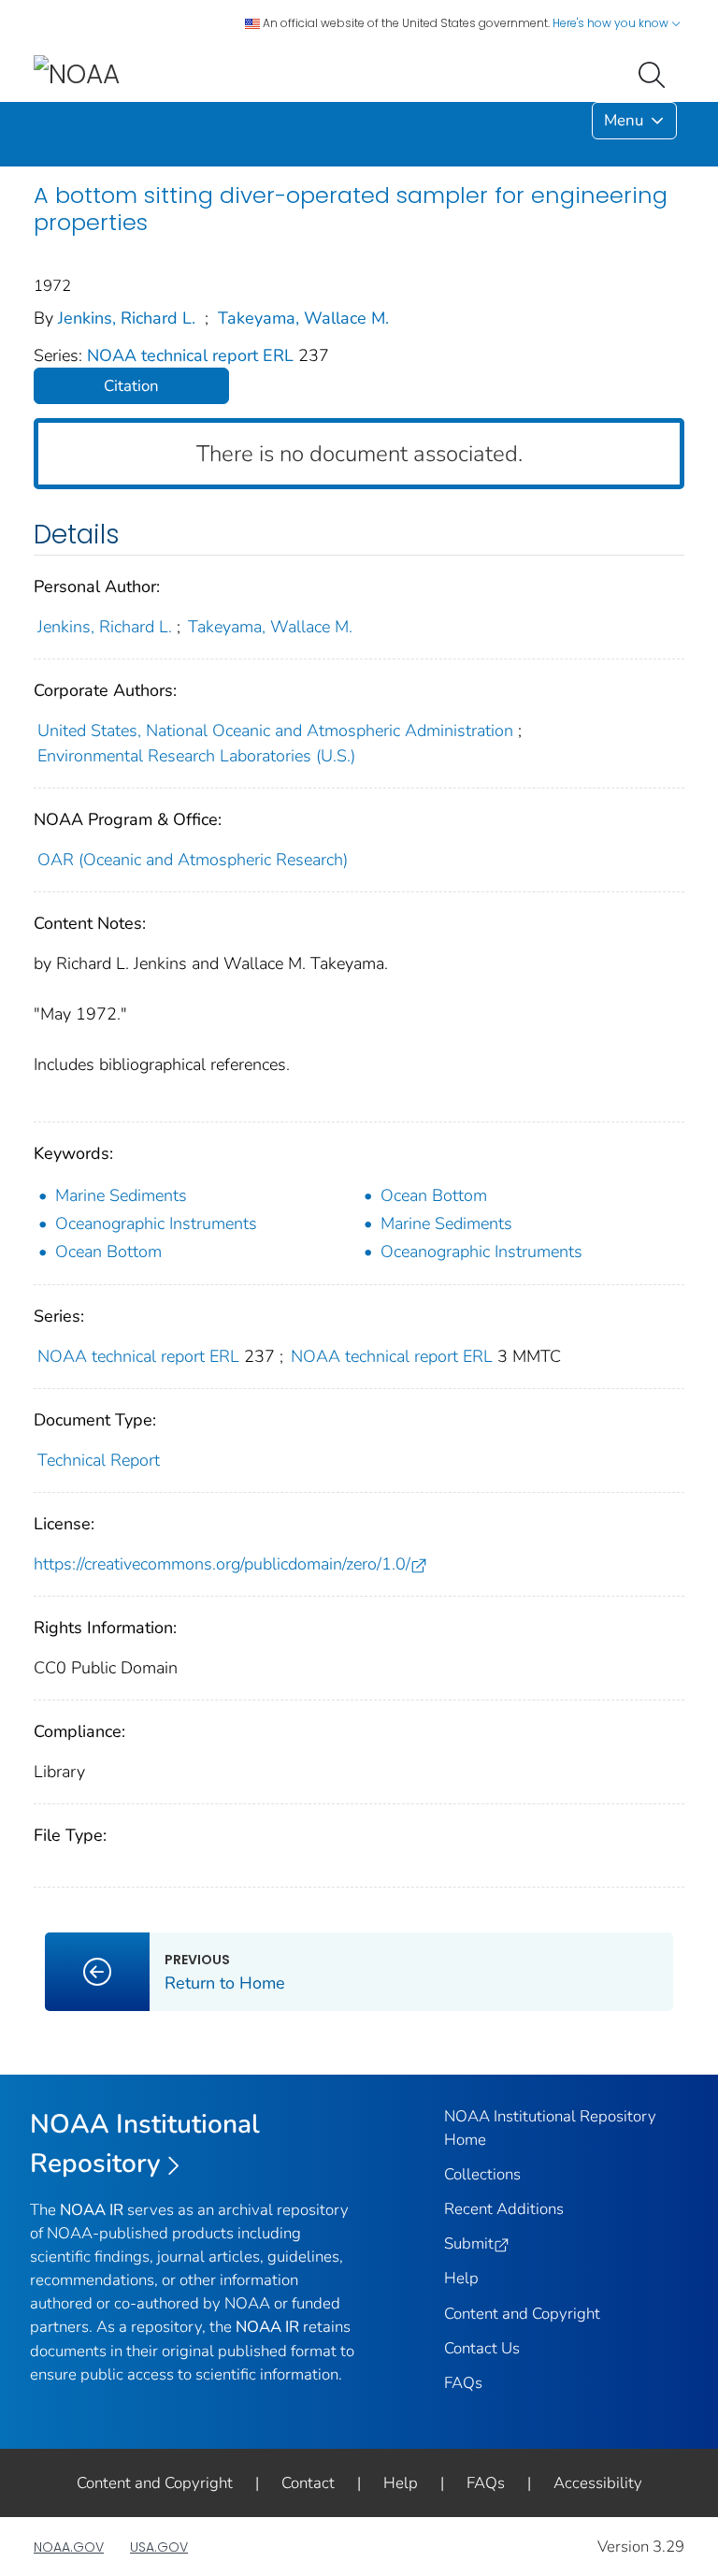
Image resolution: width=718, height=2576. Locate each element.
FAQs (463, 2383)
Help (461, 2278)
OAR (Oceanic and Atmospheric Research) (193, 860)
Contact (308, 2483)
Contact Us (482, 2348)
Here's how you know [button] (612, 23)
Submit (469, 2243)
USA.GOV (159, 2547)
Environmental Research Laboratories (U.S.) (196, 756)
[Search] (655, 73)
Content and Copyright (522, 2314)
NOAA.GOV (69, 2547)
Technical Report (99, 1460)
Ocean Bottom (434, 1195)
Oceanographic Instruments (156, 1223)
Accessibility (598, 2483)
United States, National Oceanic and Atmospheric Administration (275, 731)
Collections (482, 2174)
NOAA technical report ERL (193, 355)
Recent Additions (504, 2209)
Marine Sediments (121, 1195)
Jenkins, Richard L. (127, 318)
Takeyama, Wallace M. (303, 318)
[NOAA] (77, 73)
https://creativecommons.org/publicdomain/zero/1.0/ (222, 1564)
